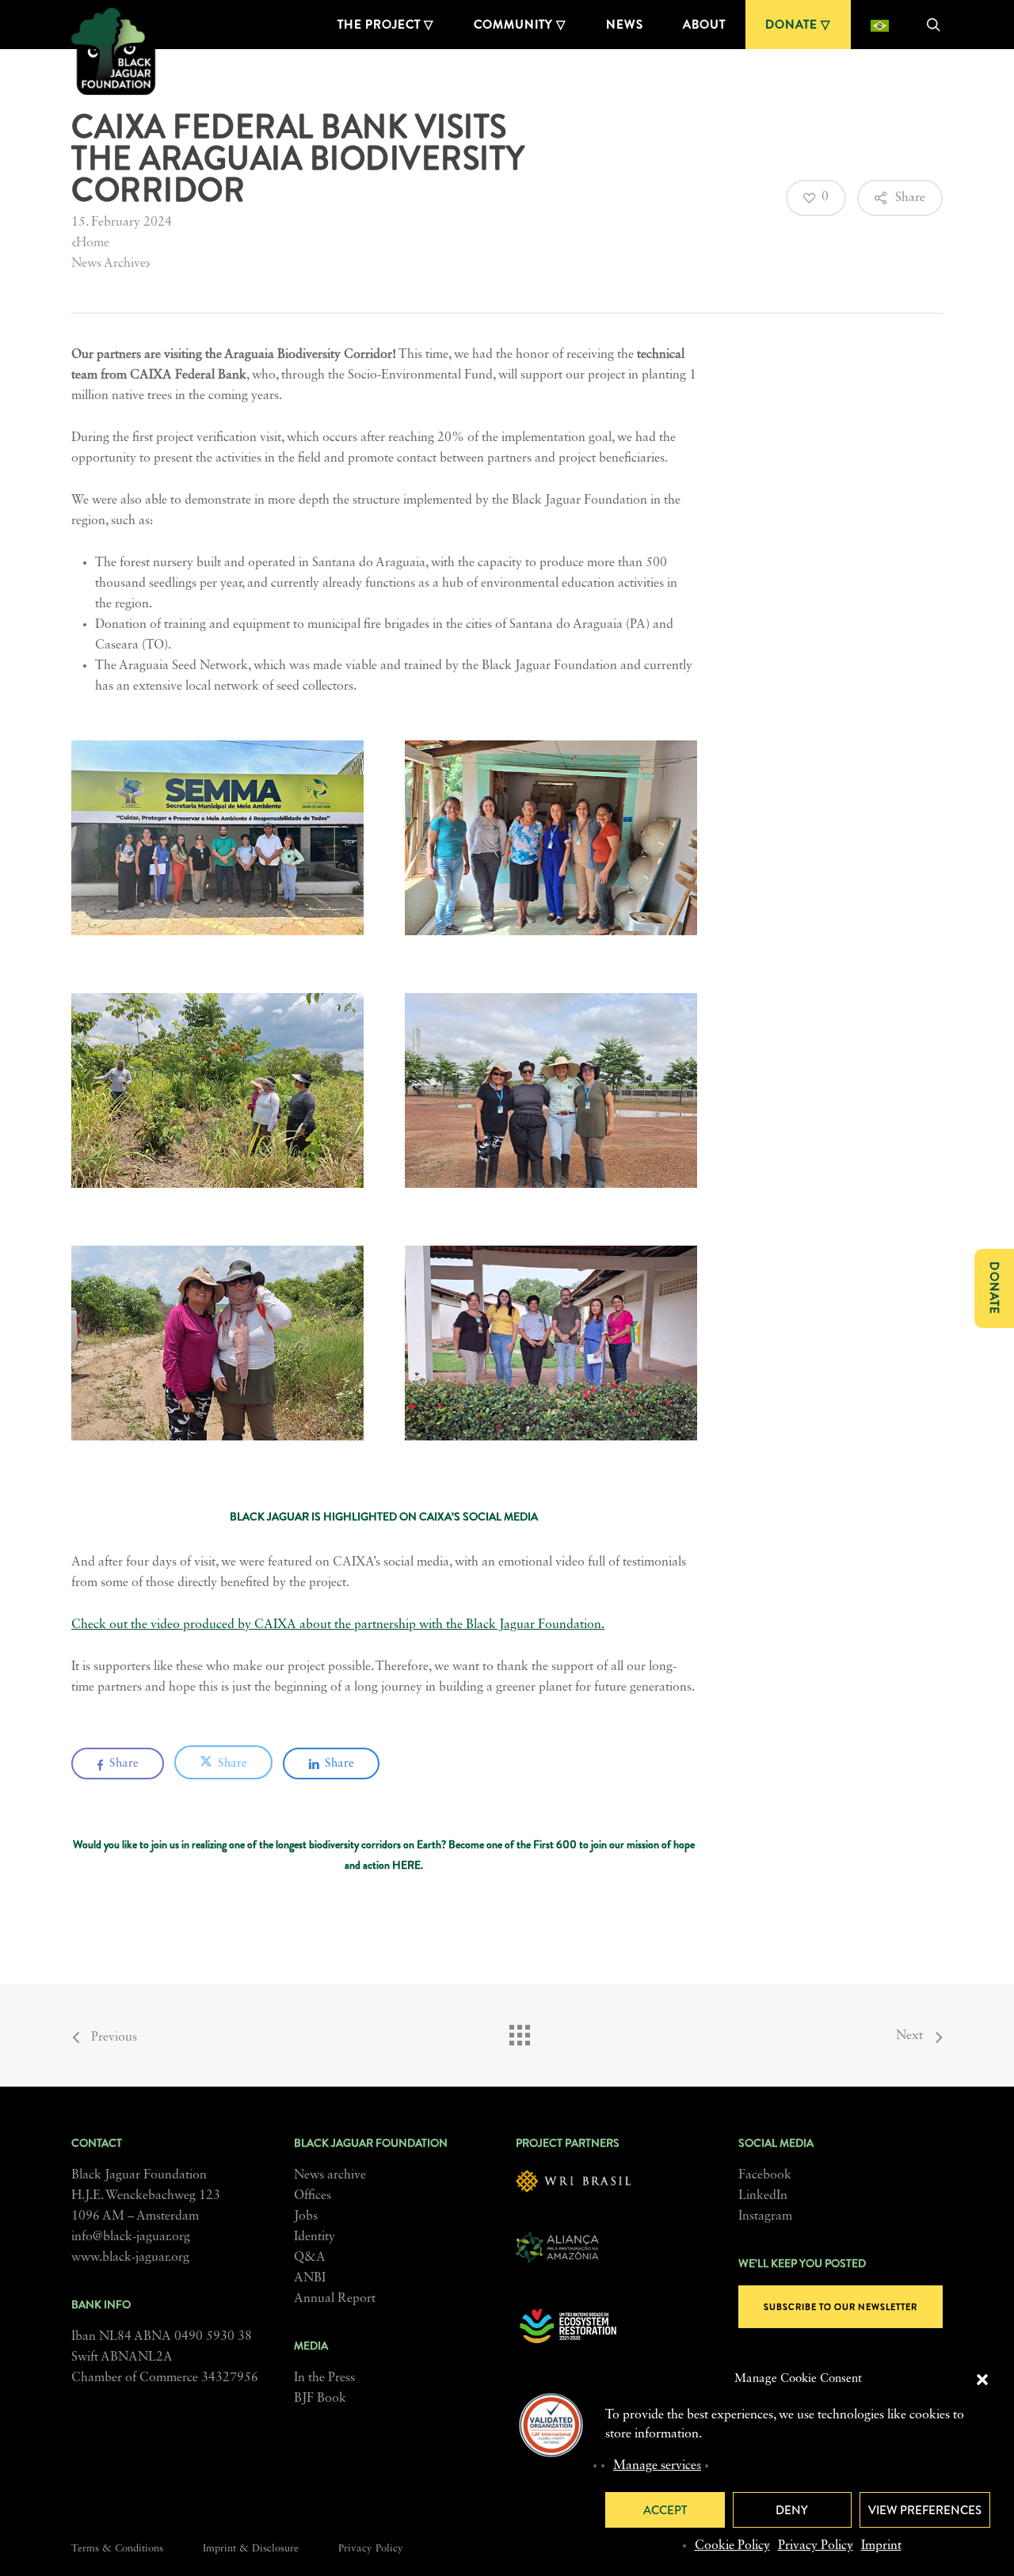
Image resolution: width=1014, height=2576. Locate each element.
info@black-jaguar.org (131, 2237)
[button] (982, 2380)
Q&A (310, 2258)
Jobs (306, 2216)
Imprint (881, 2546)
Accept (665, 2510)
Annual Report (335, 2299)
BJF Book (320, 2399)
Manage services (657, 2466)
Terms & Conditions (117, 2549)
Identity (314, 2237)
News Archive (109, 264)
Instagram (765, 2216)
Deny (792, 2510)
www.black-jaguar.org (130, 2258)
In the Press (324, 2378)
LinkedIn (763, 2196)
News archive (330, 2175)
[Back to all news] (519, 2031)
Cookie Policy (732, 2546)
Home (93, 243)
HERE (406, 1865)
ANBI (310, 2278)
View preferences (925, 2510)
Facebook (765, 2175)
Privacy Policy (816, 2546)
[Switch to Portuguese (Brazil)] (880, 25)
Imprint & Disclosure (251, 2549)
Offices (313, 2196)
